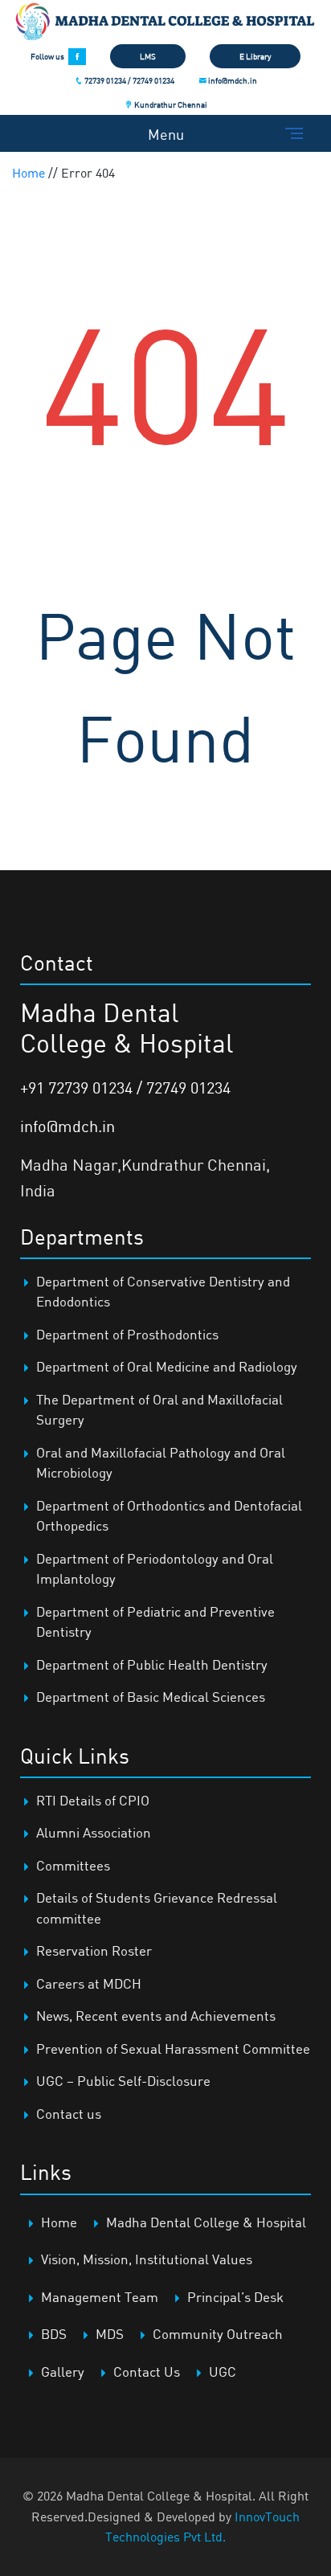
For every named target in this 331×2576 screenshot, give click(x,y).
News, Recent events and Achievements (156, 2016)
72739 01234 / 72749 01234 (129, 80)
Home (29, 173)
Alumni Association (94, 1832)
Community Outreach (218, 2334)
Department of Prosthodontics (127, 1334)
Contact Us (147, 2372)
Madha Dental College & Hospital (206, 2222)
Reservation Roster (94, 1950)
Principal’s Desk (235, 2297)
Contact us (69, 2114)
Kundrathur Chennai (170, 104)
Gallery (63, 2372)
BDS (54, 2334)
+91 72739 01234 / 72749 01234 (125, 1088)
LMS (148, 56)
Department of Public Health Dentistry (152, 1664)
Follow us (47, 56)
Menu (166, 134)
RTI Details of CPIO (93, 1800)
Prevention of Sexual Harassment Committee (173, 2049)
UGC (223, 2372)
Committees (73, 1865)
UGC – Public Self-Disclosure (123, 2081)
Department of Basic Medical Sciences (151, 1697)
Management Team (100, 2297)
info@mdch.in (232, 80)
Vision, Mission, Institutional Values (147, 2259)
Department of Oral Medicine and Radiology (167, 1366)
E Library (255, 56)
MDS (110, 2334)
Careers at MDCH (89, 1983)
